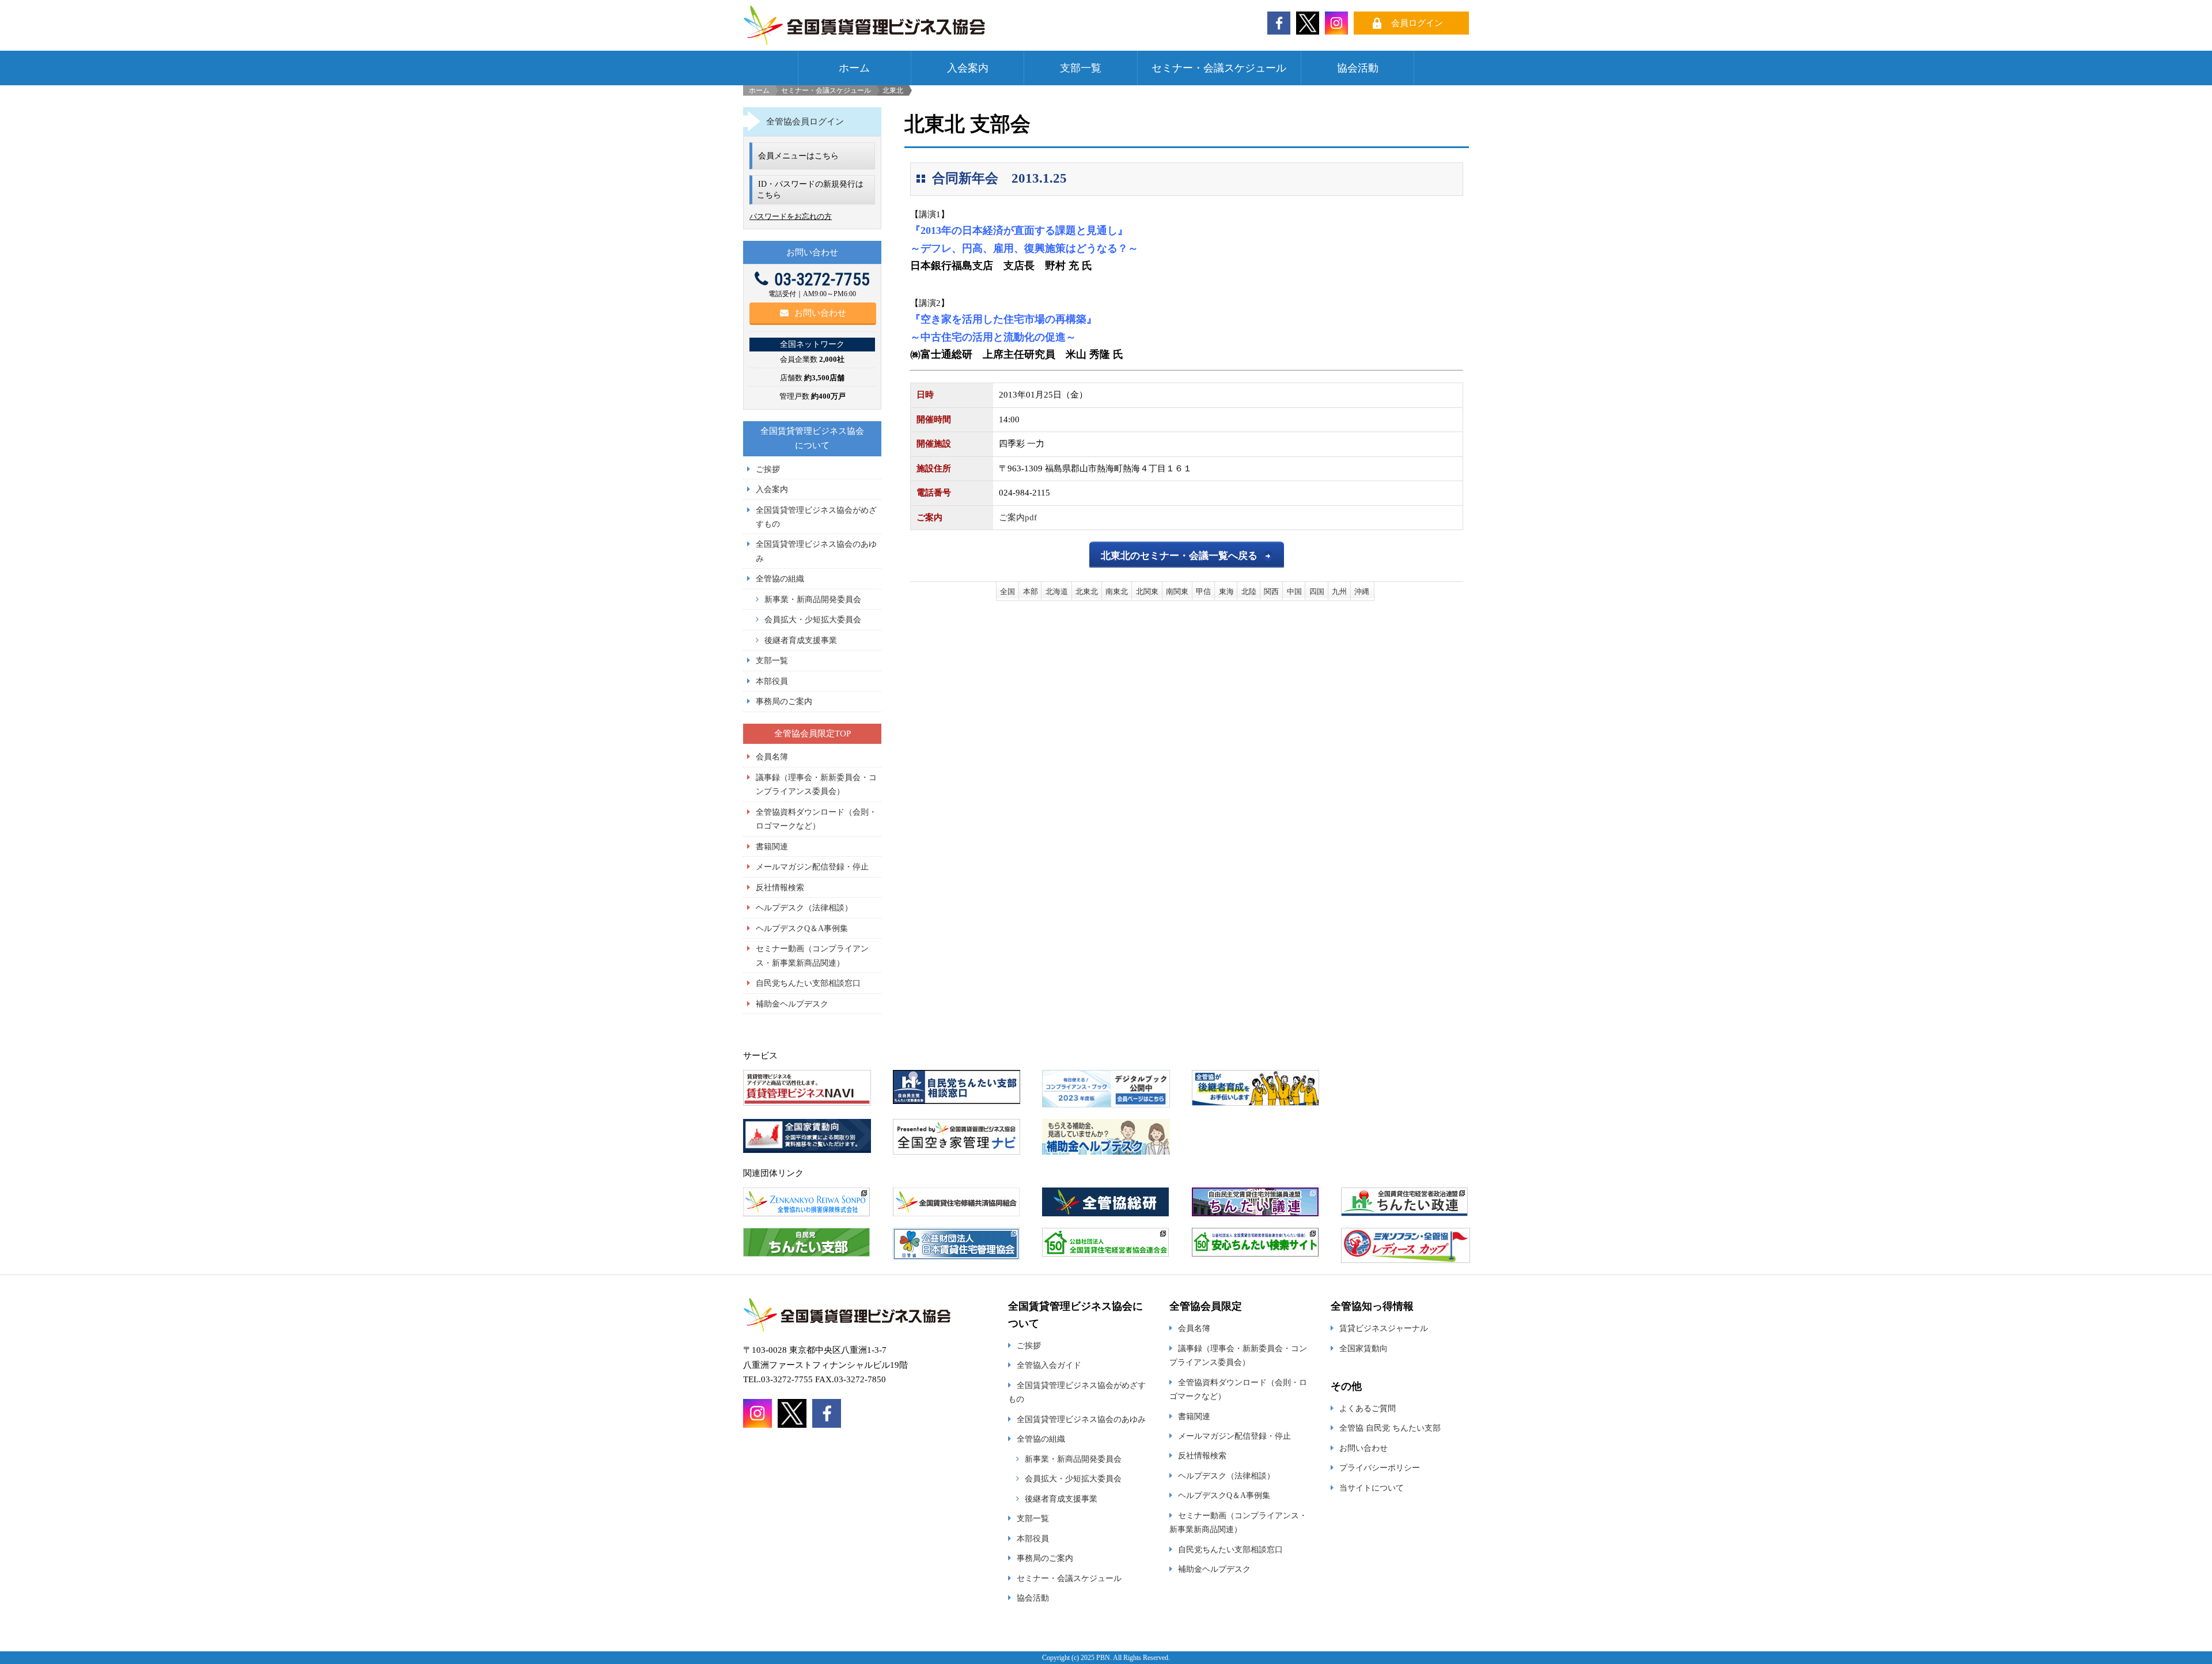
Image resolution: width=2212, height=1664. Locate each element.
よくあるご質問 (1368, 1408)
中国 (1294, 591)
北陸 (1249, 591)
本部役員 (772, 681)
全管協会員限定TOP (813, 733)
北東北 (1087, 591)
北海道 (1057, 591)
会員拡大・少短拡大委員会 (813, 619)
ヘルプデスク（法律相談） (804, 907)
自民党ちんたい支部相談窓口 (808, 983)
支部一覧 (1081, 68)
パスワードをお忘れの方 (791, 216)
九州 (1339, 591)
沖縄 (1362, 591)
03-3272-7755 (822, 279)
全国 (1007, 591)
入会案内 (968, 68)
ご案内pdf (1018, 517)
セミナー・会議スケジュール (1219, 68)
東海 (1226, 591)
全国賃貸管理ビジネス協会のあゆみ (1081, 1419)
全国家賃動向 (1363, 1348)
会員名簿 (772, 757)
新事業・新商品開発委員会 (813, 599)
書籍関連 (772, 846)
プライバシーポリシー (1380, 1468)
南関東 (1177, 591)
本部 (1031, 591)
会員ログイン (1417, 23)
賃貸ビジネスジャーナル (1384, 1328)
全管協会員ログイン (805, 122)
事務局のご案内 (784, 701)
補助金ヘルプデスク (792, 1004)
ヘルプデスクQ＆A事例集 (802, 928)
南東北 (1117, 591)
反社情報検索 (780, 887)
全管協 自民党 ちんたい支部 (1390, 1428)
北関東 (1147, 591)
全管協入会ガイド (1049, 1365)
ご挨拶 (768, 469)
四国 (1317, 591)
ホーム (854, 68)
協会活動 (1358, 68)
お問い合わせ (820, 313)
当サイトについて (1372, 1488)
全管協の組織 (780, 578)
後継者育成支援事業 (801, 640)
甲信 (1203, 591)
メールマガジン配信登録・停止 (812, 867)
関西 (1271, 591)
